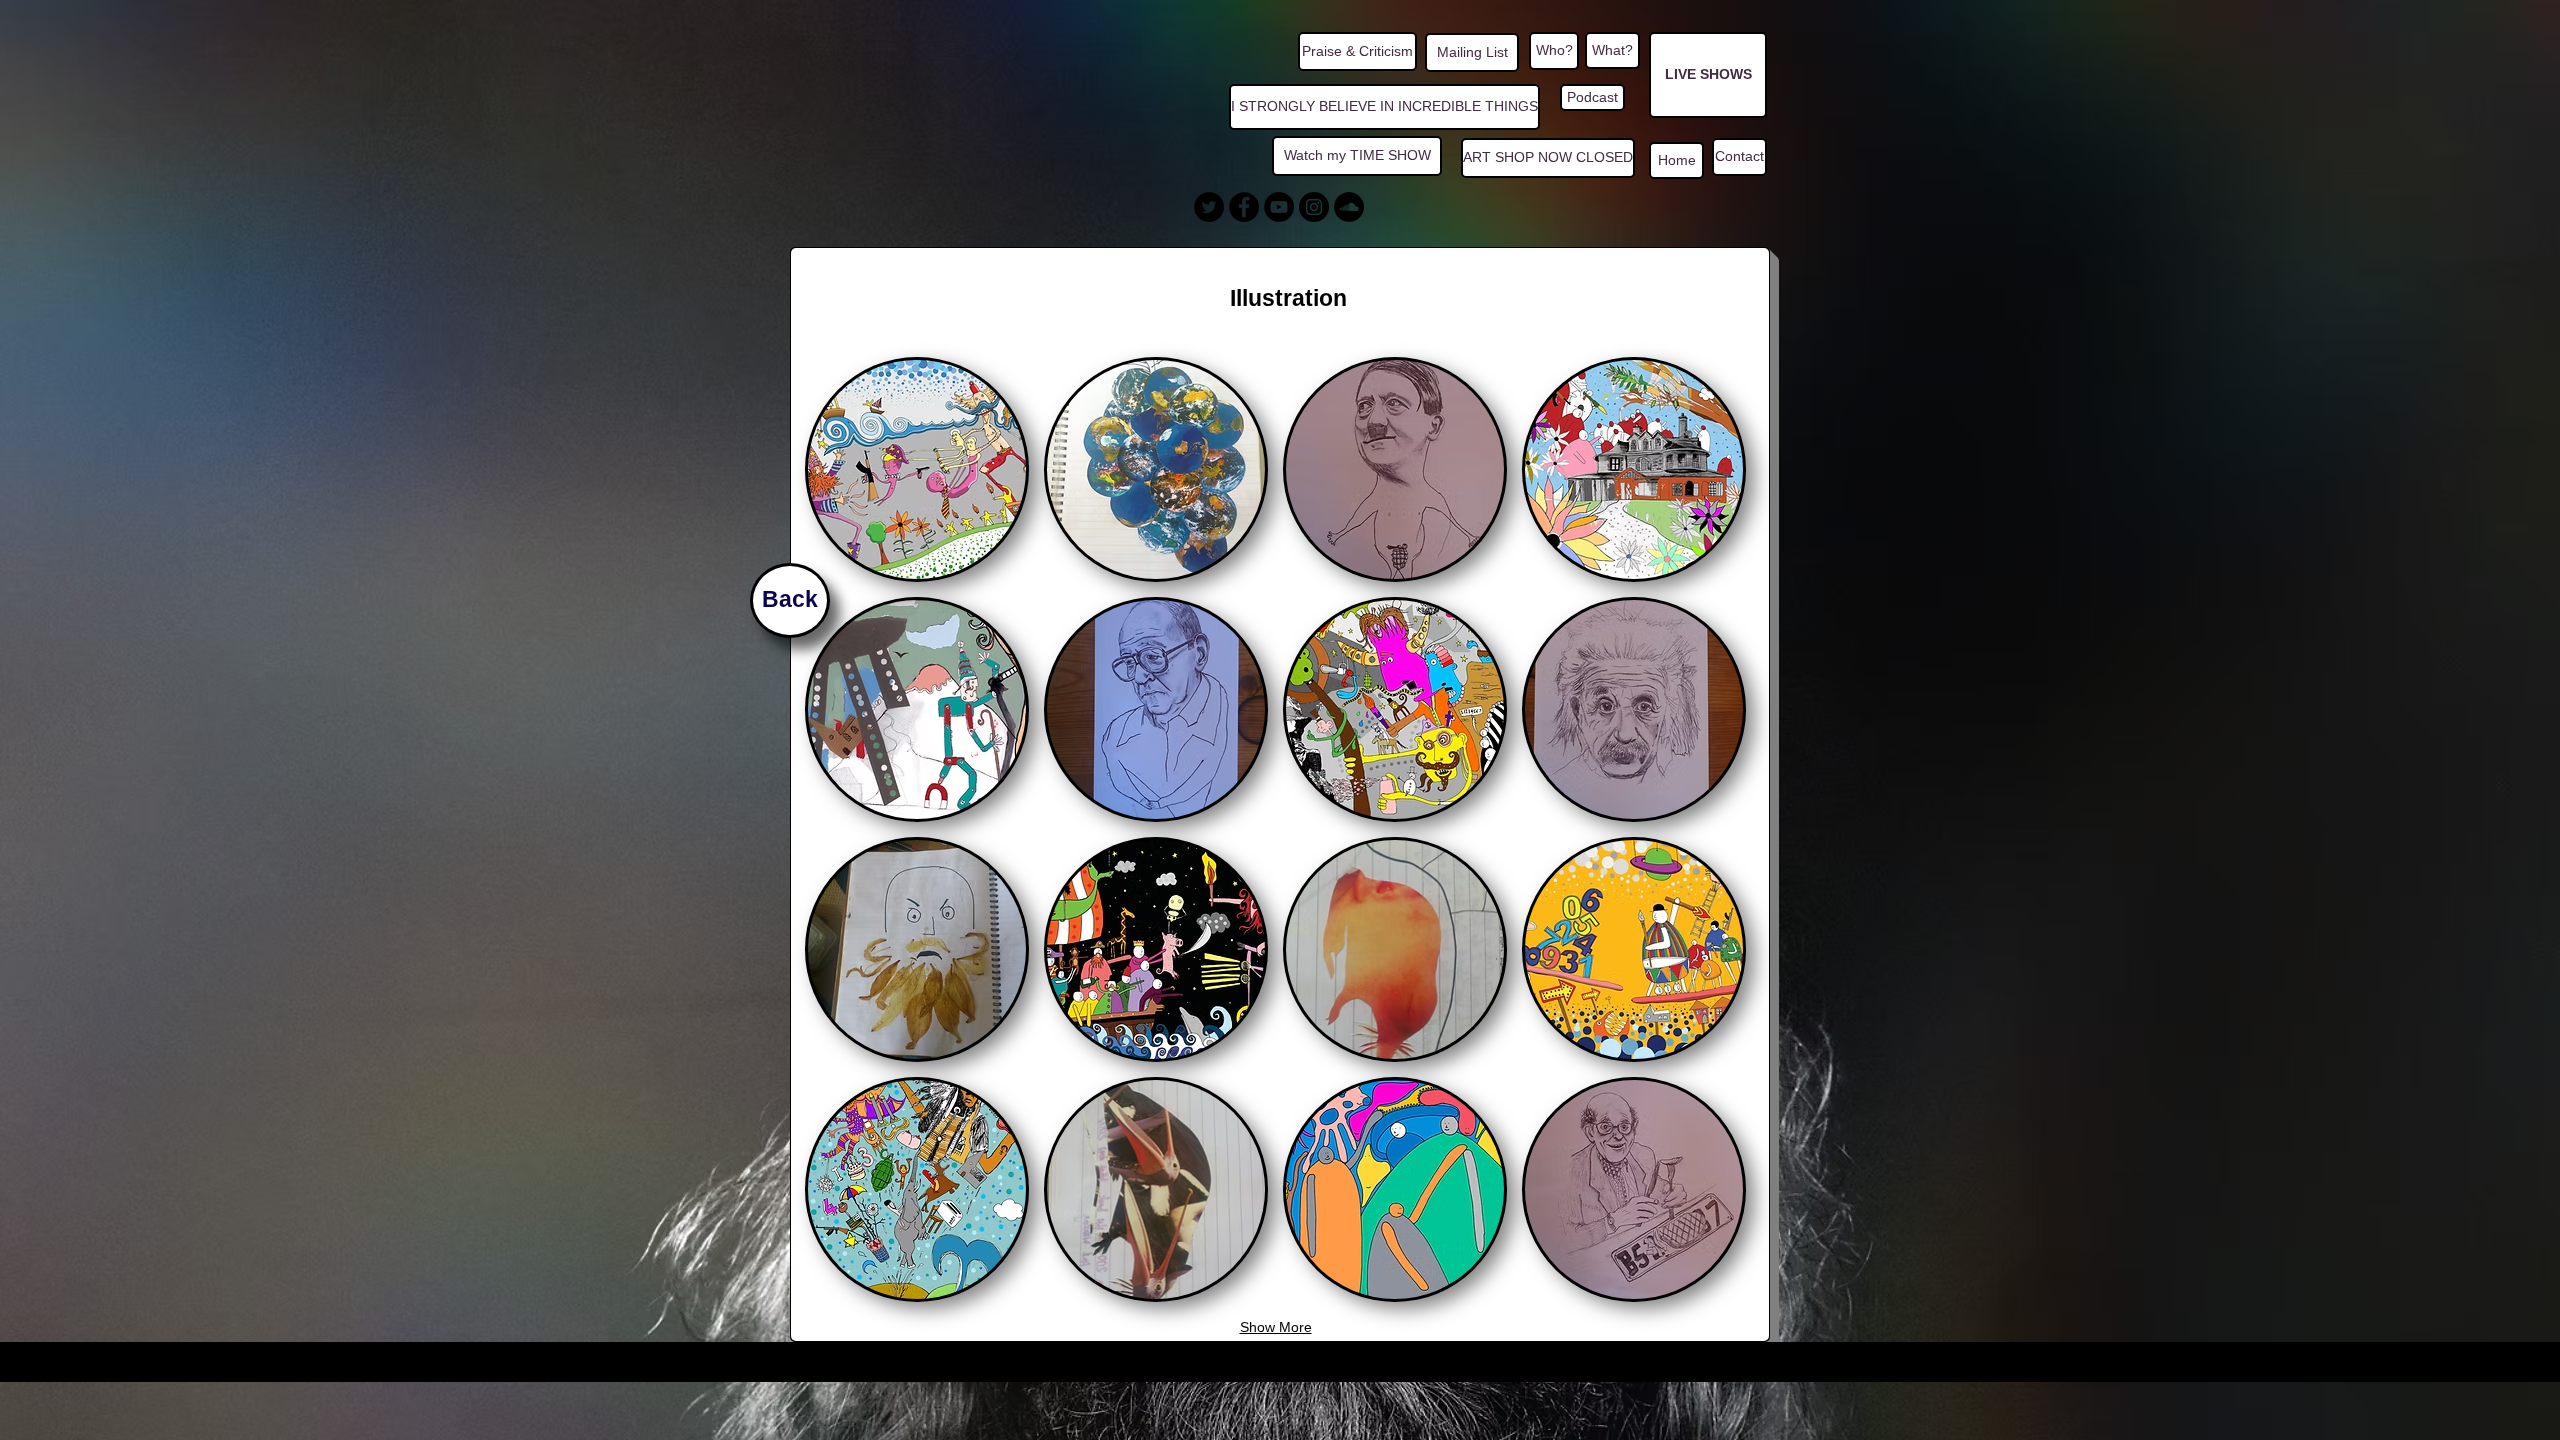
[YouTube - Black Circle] (1279, 207)
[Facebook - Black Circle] (1244, 207)
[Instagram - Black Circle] (1314, 207)
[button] (917, 469)
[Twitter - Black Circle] (1209, 207)
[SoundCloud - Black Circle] (1349, 207)
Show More (1276, 1327)
